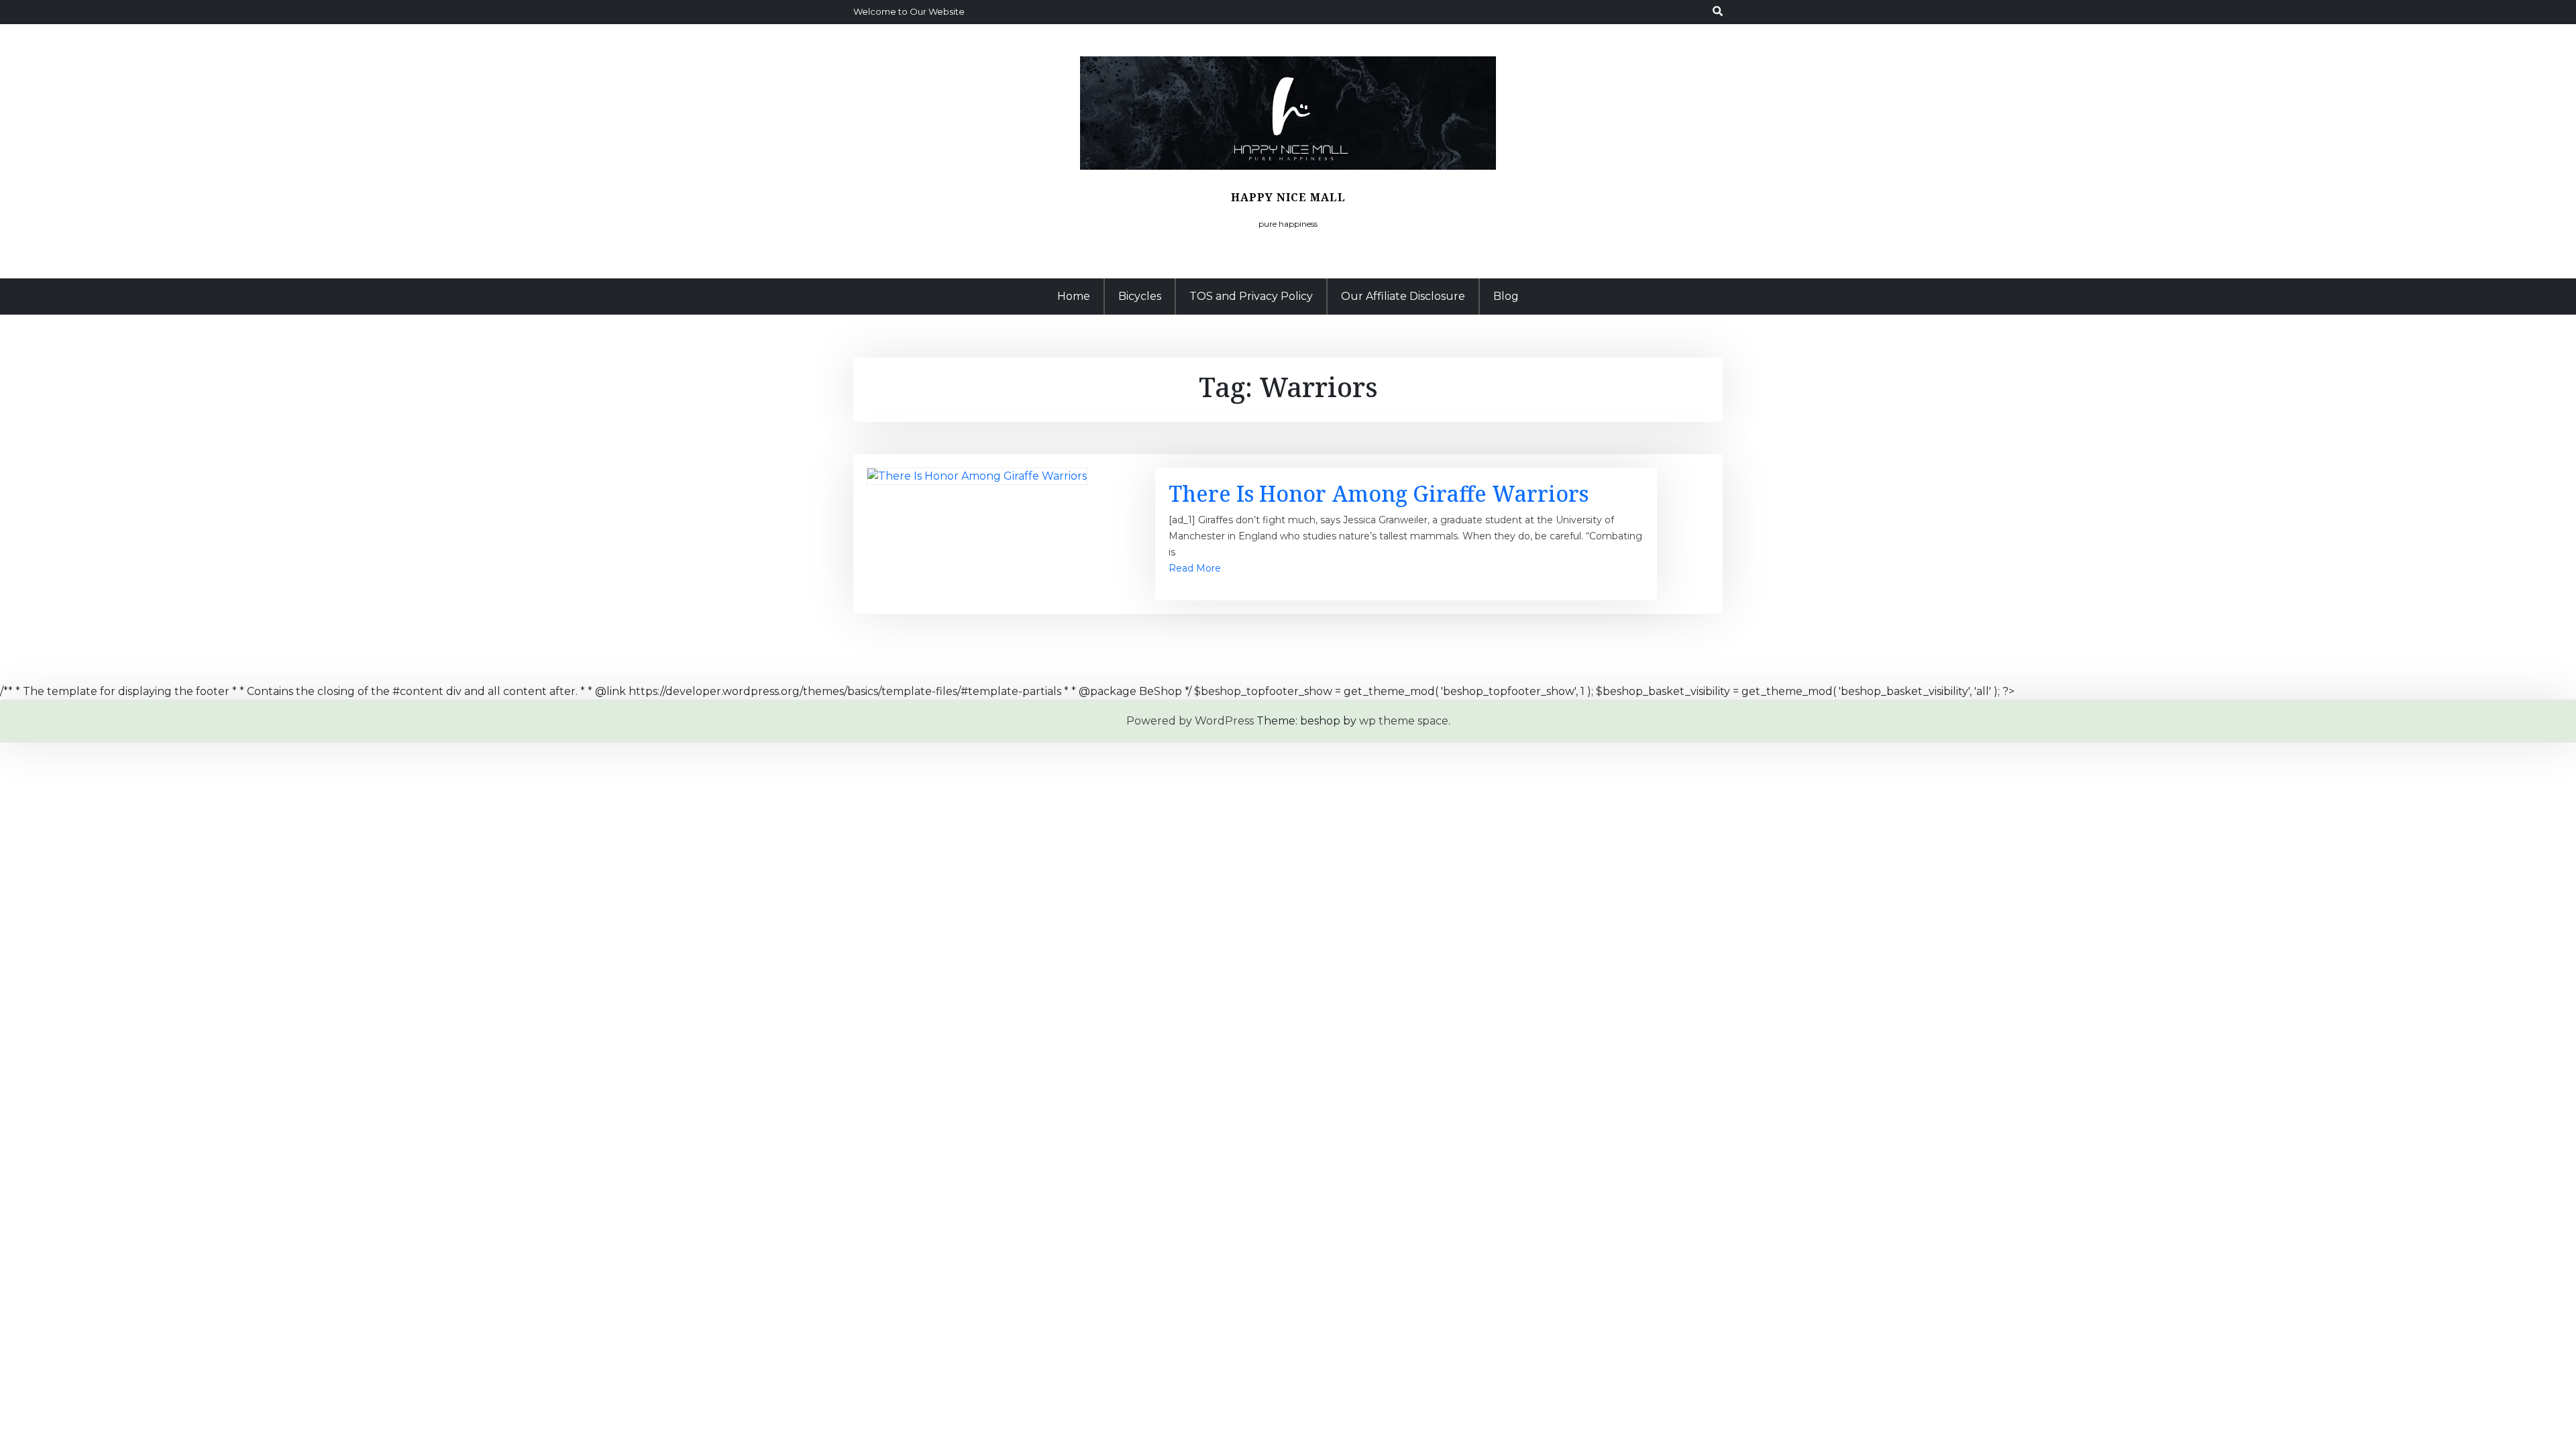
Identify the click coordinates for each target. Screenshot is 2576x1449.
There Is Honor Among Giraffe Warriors (1379, 493)
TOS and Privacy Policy (1251, 296)
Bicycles (1140, 296)
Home (1074, 296)
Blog (1506, 296)
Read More (1195, 568)
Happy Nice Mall (1288, 197)
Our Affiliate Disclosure (1403, 296)
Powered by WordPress (1190, 721)
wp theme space (1404, 721)
